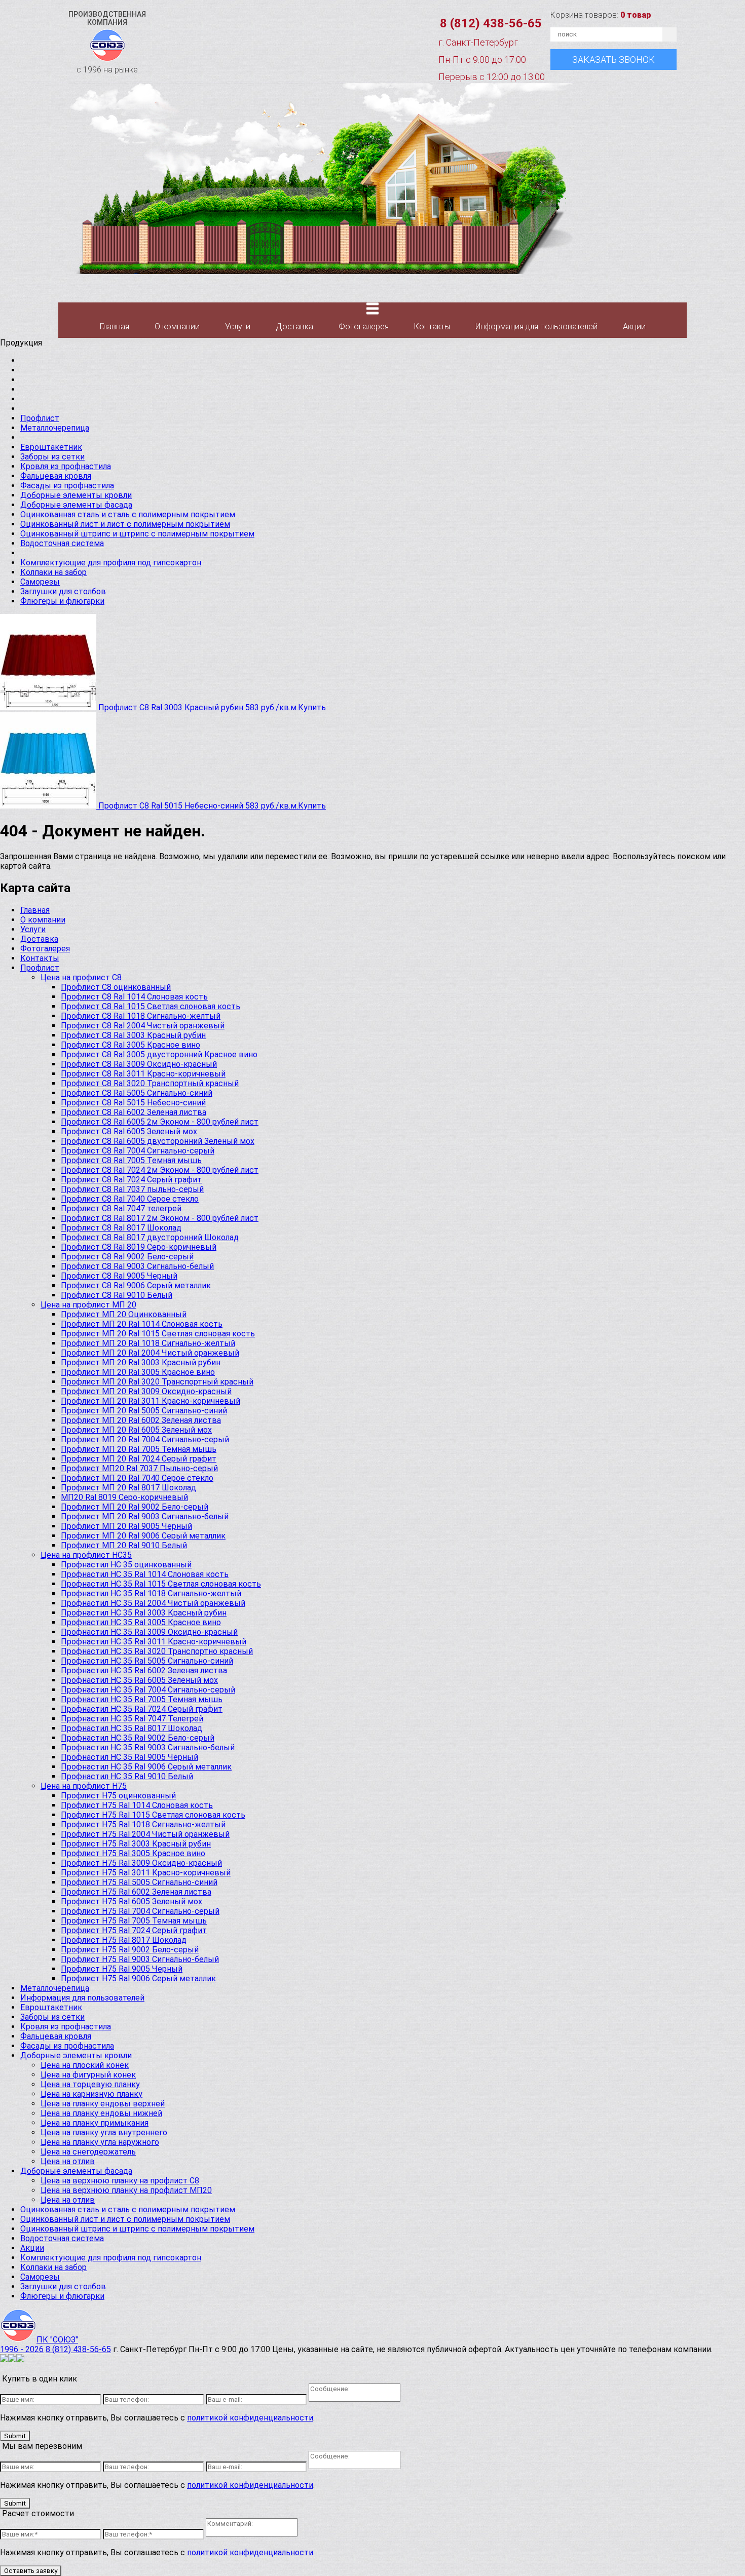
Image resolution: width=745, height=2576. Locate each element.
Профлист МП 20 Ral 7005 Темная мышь (139, 1449)
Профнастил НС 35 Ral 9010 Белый (127, 1776)
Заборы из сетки (52, 457)
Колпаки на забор (53, 572)
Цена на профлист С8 (81, 977)
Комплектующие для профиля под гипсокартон (111, 563)
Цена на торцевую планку (90, 2084)
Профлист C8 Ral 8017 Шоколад (121, 1228)
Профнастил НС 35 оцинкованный (126, 1565)
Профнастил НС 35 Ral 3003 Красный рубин (144, 1613)
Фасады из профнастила (67, 486)
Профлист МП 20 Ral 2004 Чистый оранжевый (150, 1353)
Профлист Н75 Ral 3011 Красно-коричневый (146, 1873)
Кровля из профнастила (66, 466)
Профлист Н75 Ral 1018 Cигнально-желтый (143, 1824)
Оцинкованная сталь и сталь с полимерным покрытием (128, 514)
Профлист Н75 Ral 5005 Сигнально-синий (139, 1882)
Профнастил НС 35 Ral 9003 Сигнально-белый (148, 1747)
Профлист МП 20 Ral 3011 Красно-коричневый (151, 1401)
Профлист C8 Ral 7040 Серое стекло (130, 1199)
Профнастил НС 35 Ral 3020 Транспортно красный (157, 1651)
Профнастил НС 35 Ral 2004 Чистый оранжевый (153, 1603)
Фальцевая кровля (56, 476)
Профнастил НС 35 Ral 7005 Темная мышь (142, 1699)
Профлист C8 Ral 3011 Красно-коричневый (143, 1074)
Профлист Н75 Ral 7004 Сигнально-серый (140, 1911)
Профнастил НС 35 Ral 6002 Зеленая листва (144, 1670)
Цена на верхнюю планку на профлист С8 (120, 2181)
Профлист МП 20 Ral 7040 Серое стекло (137, 1478)
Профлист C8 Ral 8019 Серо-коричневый (139, 1247)
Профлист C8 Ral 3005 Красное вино (131, 1045)
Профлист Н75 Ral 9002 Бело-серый (130, 1950)
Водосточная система (62, 543)
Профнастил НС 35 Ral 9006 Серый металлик (146, 1767)
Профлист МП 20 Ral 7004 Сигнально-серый (145, 1439)
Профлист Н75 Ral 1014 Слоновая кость (137, 1805)
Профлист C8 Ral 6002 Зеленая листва (134, 1112)
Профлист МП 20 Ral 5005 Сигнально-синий (144, 1411)
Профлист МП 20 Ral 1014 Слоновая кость (142, 1324)
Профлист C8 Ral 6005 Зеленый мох (129, 1131)
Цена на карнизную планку (91, 2094)
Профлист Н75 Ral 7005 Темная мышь (134, 1921)
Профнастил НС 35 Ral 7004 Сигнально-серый (148, 1690)
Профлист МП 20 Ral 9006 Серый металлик (143, 1536)
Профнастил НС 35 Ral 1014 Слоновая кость (145, 1574)
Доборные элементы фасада (76, 505)
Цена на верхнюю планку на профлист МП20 (126, 2190)
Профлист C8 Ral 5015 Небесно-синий (133, 1103)
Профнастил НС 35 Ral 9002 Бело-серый (138, 1738)
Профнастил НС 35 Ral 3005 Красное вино (141, 1622)
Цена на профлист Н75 (84, 1786)
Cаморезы (40, 582)
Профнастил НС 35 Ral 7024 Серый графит (142, 1709)
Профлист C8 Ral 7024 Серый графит (131, 1180)
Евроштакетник (51, 447)
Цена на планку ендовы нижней (101, 2113)
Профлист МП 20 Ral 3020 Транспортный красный (157, 1382)
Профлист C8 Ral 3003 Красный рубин (133, 1035)
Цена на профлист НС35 (86, 1555)
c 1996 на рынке (107, 42)
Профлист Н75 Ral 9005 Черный (122, 1969)
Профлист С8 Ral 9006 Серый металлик (136, 1285)
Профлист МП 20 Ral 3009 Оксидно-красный (146, 1391)
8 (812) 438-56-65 (491, 23)
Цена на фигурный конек (88, 2075)
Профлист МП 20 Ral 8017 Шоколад (128, 1488)
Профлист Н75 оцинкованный (118, 1796)
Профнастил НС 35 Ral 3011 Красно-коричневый (154, 1642)
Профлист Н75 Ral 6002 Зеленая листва (136, 1892)
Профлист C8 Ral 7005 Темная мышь (131, 1160)
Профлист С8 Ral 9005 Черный (119, 1276)
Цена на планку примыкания (95, 2123)
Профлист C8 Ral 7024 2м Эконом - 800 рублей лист (160, 1170)
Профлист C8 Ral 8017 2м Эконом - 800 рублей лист (160, 1218)
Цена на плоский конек (85, 2065)
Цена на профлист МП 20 (88, 1305)
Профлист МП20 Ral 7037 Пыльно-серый (139, 1468)
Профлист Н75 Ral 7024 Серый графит (134, 1930)
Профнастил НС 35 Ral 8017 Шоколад (132, 1728)
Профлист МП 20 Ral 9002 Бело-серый (135, 1507)
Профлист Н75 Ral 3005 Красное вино (133, 1853)
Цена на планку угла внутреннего (104, 2132)
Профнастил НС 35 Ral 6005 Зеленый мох (139, 1680)
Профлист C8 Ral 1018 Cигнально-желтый (141, 1016)
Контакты (432, 326)
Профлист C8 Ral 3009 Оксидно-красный (139, 1064)
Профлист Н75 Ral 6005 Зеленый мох (132, 1901)
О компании (177, 326)
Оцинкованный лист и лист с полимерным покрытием (125, 524)
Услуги (238, 326)
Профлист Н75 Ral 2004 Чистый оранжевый (145, 1834)
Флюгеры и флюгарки (62, 601)
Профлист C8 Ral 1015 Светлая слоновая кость (151, 1006)
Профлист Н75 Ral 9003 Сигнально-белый (140, 1959)
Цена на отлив (68, 2161)
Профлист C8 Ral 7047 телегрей (121, 1208)
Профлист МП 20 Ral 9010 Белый (124, 1545)
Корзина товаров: (601, 15)
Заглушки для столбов (63, 591)
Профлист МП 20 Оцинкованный (124, 1314)
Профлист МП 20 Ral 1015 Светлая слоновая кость (158, 1334)
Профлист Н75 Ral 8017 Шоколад (124, 1940)
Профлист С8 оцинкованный (116, 987)
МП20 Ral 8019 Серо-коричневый (124, 1497)
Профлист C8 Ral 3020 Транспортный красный (150, 1083)
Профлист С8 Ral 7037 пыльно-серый (132, 1189)
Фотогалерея (364, 326)
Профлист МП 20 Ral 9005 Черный (126, 1526)
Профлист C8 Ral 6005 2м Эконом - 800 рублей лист (160, 1122)
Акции (634, 326)
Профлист (40, 418)
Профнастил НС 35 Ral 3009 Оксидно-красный (149, 1632)
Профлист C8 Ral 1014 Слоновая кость (134, 997)
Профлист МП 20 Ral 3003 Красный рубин (141, 1362)
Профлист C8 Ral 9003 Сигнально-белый (137, 1266)
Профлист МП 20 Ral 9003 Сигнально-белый (145, 1516)
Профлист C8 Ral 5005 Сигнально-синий (137, 1093)
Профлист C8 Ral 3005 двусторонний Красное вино (159, 1054)
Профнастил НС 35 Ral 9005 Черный (129, 1757)
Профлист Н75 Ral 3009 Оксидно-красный (141, 1863)
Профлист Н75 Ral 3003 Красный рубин (136, 1844)
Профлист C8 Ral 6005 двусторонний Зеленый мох (158, 1141)
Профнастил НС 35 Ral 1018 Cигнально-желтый (151, 1593)
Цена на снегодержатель (88, 2152)
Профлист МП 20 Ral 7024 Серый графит (139, 1459)
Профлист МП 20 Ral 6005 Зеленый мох (136, 1430)
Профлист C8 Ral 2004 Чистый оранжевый (143, 1026)
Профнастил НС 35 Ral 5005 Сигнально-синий (147, 1661)
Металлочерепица (55, 428)
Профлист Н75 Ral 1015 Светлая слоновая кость (153, 1815)
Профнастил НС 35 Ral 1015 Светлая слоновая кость (161, 1584)
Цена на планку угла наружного (100, 2142)
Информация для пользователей (536, 326)
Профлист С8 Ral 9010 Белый (117, 1295)
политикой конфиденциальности (250, 2418)
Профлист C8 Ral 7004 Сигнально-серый (138, 1151)
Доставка (294, 326)
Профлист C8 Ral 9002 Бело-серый (127, 1257)
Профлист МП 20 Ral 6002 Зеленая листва (141, 1420)
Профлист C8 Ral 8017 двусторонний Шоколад (150, 1237)
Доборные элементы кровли (76, 495)
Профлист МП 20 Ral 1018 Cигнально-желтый (148, 1343)
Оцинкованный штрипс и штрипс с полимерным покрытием (137, 534)
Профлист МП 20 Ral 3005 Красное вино (138, 1372)
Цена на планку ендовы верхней (103, 2104)
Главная (115, 326)
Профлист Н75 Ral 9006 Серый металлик (138, 1978)
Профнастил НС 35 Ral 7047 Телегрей (132, 1719)
